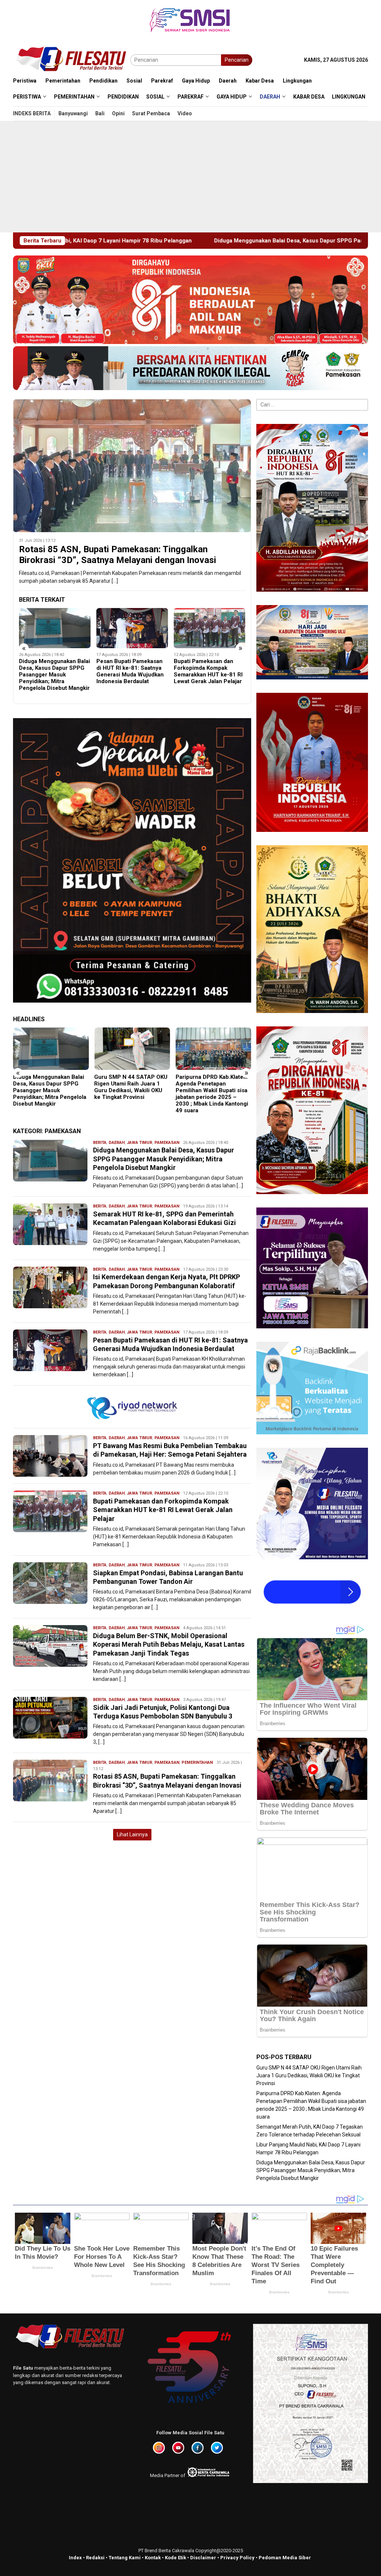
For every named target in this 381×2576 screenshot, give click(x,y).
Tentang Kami (125, 2558)
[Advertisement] (190, 177)
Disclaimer (203, 2558)
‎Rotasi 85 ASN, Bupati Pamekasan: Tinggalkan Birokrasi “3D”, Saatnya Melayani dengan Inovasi (118, 555)
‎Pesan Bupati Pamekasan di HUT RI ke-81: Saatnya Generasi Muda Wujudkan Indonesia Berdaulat (53, 671)
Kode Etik (175, 2558)
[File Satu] (72, 60)
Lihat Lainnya (132, 1834)
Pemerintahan (197, 1763)
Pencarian (237, 60)
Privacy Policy (237, 2558)
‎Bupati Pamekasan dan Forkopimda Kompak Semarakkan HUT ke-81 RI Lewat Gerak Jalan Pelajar (131, 671)
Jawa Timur (140, 1143)
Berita (100, 1143)
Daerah (117, 1143)
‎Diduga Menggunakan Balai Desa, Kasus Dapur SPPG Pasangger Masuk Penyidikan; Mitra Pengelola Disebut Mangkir (164, 1159)
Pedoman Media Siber (285, 2558)
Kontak (153, 2558)
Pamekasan (167, 1143)
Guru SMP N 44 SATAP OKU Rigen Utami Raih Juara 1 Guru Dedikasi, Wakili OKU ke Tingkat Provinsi (50, 1087)
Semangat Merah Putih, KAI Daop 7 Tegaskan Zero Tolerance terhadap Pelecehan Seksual (212, 1087)
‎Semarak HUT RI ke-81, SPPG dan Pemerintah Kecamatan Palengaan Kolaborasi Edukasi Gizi (204, 671)
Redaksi (95, 2558)
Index (75, 2558)
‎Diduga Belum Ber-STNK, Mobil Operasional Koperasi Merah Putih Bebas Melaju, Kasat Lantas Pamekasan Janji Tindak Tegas (169, 1644)
